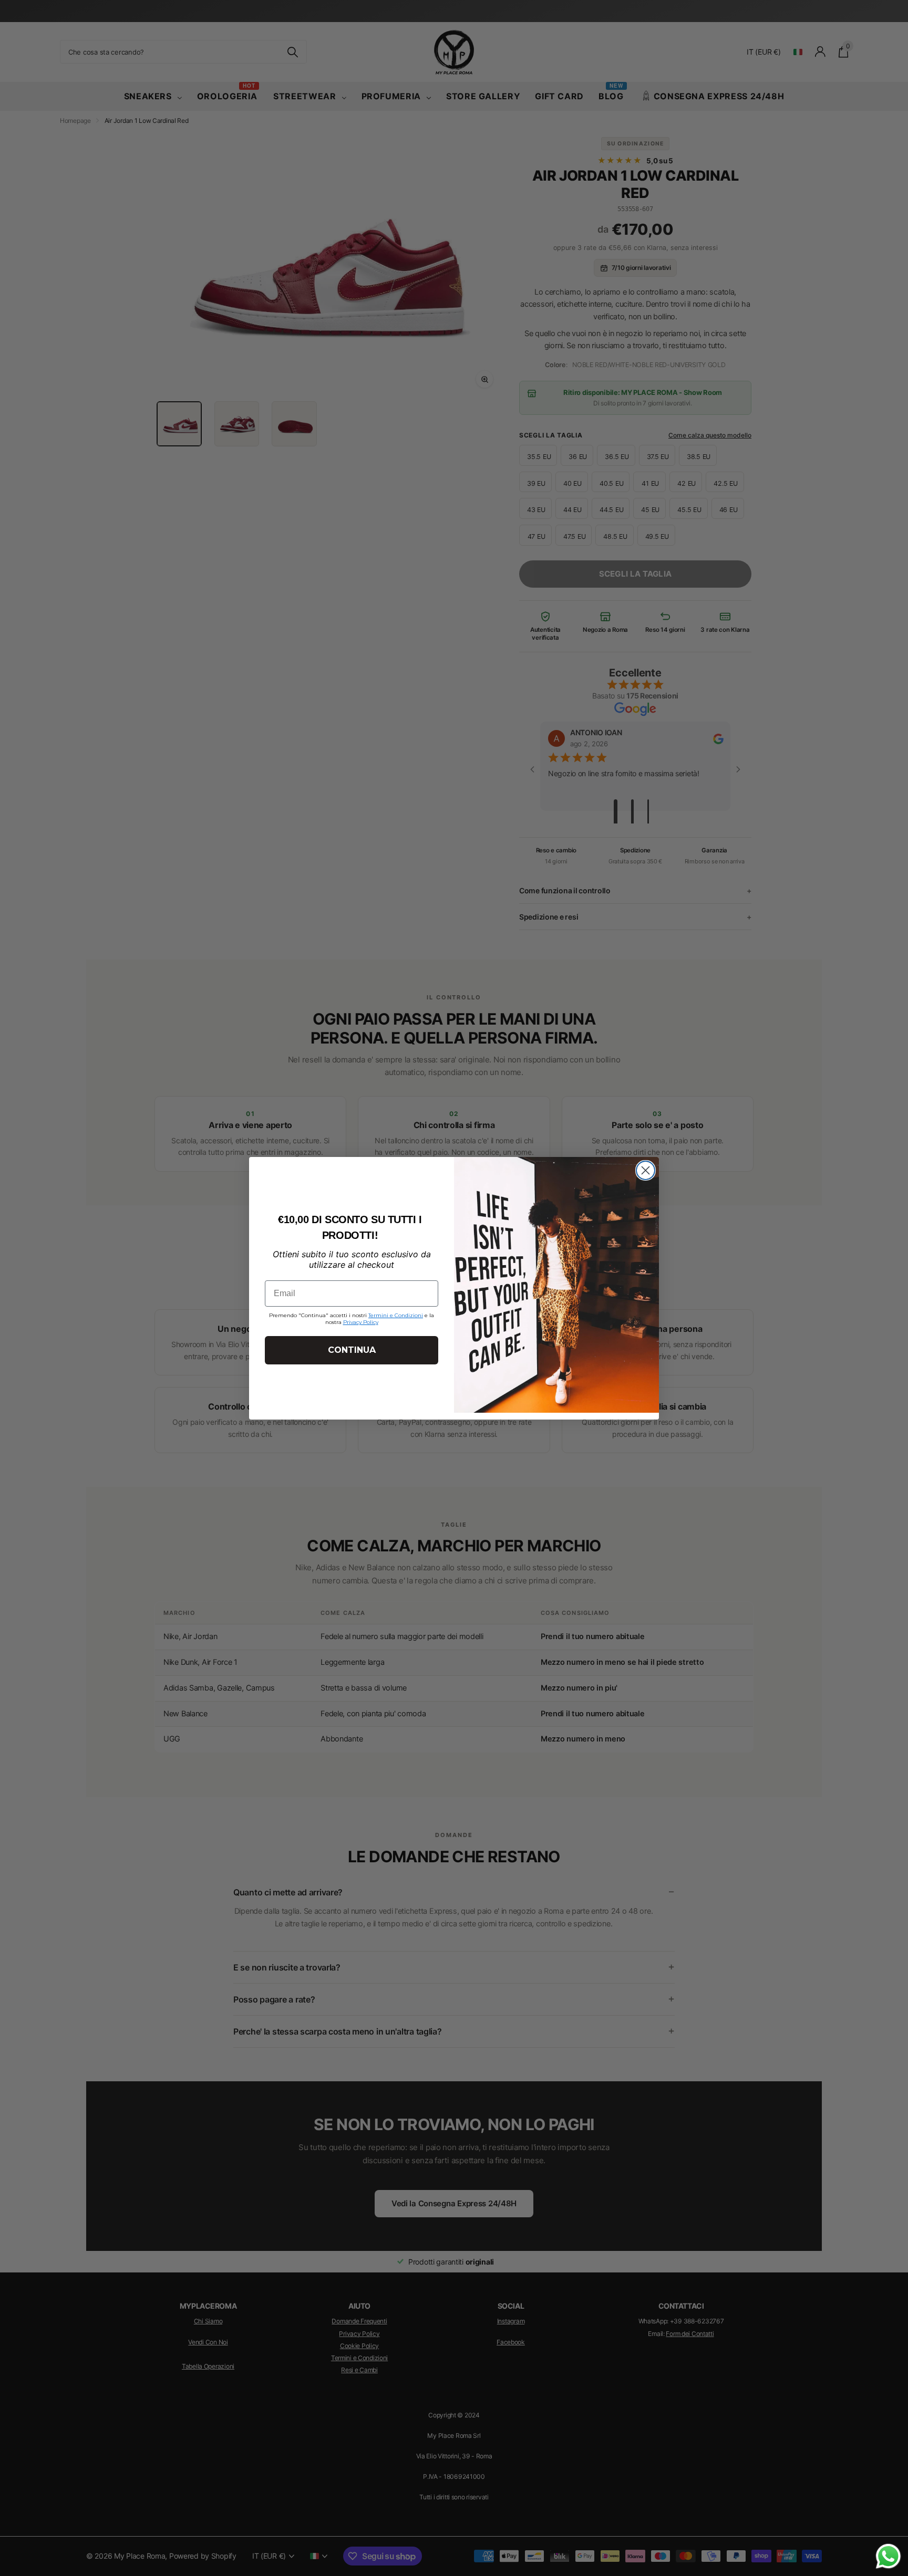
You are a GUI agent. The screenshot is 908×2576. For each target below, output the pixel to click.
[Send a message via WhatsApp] (888, 2556)
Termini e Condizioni (396, 1315)
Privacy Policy (361, 1322)
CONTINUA (352, 1350)
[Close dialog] (646, 1170)
